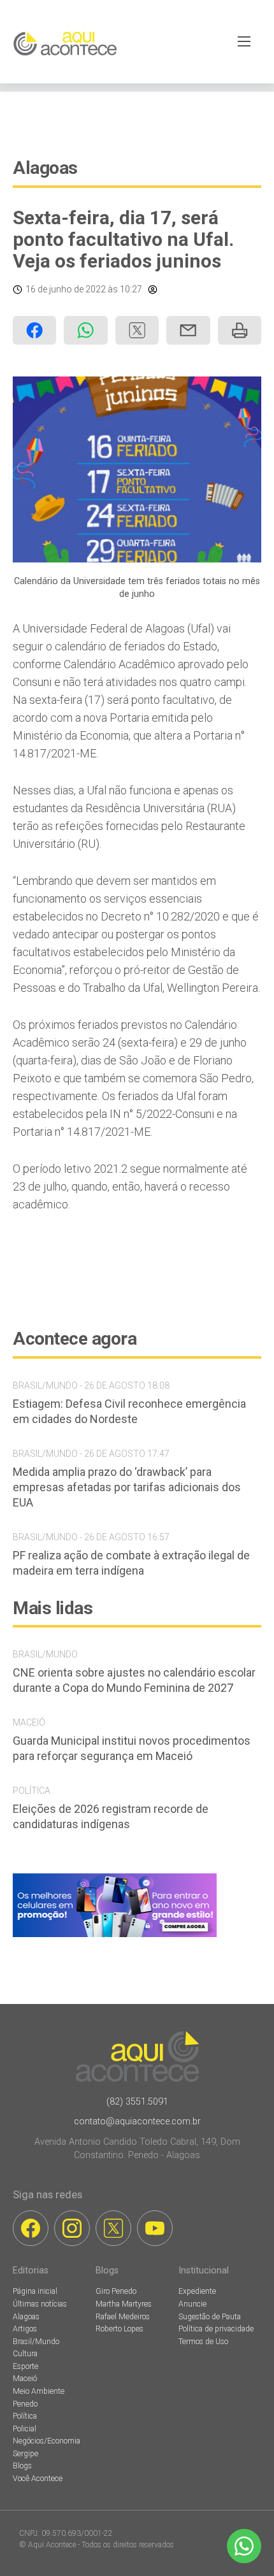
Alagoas (45, 168)
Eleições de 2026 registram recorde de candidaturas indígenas (111, 1816)
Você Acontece (38, 2479)
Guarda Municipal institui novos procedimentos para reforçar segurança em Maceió (132, 1748)
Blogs (22, 2466)
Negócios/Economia (47, 2441)
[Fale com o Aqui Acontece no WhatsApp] (244, 2546)
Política (25, 2416)
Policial (25, 2429)
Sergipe (25, 2454)
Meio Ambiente (39, 2391)
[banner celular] (115, 1937)
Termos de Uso (203, 2342)
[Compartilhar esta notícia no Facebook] (34, 330)
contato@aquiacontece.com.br (137, 2122)
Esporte (25, 2366)
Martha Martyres (124, 2304)
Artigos (25, 2329)
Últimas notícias (40, 2304)
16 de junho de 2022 (66, 289)
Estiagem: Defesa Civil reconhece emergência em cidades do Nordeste (129, 1411)
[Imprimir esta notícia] (240, 330)
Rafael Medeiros (123, 2317)
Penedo (25, 2404)
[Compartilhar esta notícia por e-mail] (188, 330)
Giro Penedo (116, 2291)
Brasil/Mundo (36, 2342)
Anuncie (192, 2304)
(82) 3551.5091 (137, 2102)
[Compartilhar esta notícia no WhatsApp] (85, 330)
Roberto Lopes (119, 2329)
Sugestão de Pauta (210, 2317)
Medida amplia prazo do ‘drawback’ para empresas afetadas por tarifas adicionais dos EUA (127, 1487)
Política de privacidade (216, 2329)
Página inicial (35, 2291)
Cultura (25, 2354)
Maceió (25, 2379)
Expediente (197, 2291)
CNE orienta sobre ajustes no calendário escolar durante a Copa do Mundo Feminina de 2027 (134, 1680)
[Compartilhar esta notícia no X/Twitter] (137, 330)
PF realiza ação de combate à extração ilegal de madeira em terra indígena (131, 1563)
